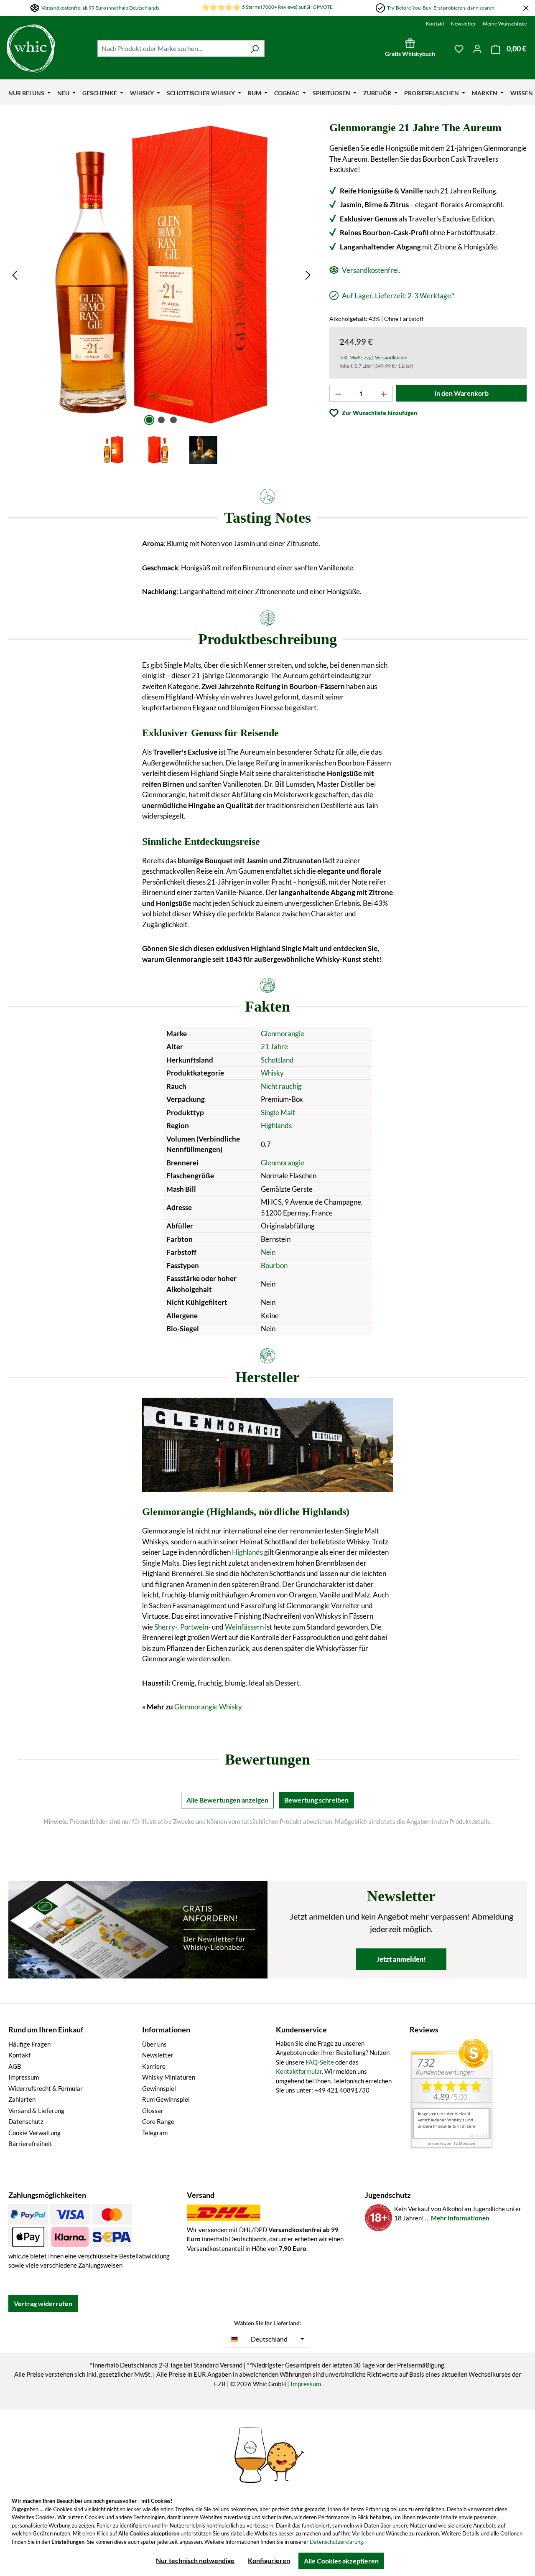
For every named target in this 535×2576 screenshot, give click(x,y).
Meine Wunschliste (505, 24)
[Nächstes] (308, 275)
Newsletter (464, 24)
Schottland (277, 1060)
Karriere (154, 2066)
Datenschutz (26, 2121)
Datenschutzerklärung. (337, 2542)
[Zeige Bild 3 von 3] (173, 420)
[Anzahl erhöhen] (384, 393)
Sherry (165, 1627)
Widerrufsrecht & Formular (46, 2088)
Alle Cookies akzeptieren (341, 2561)
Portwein (194, 1627)
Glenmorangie (283, 1034)
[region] (162, 294)
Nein (268, 1252)
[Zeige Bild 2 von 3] (161, 420)
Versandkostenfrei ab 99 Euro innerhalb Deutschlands (100, 8)
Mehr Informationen (460, 2218)
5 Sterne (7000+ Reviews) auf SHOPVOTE (287, 7)
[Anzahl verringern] (338, 393)
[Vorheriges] (15, 275)
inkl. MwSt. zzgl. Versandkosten (373, 357)
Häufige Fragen (29, 2044)
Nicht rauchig (281, 1086)
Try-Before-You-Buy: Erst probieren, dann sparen (441, 8)
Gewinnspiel (159, 2088)
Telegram (155, 2133)
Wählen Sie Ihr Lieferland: (268, 2323)
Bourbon (274, 1265)
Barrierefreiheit (30, 2144)
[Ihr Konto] (477, 48)
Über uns (154, 2044)
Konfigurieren (269, 2560)
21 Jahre (274, 1046)
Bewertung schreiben (316, 1800)
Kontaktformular (299, 2071)
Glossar (153, 2111)
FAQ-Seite (320, 2062)
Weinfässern (244, 1627)
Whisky (272, 1073)
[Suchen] (255, 48)
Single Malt (278, 1113)
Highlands (276, 1125)
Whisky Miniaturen (169, 2077)
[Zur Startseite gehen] (31, 48)
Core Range (158, 2121)
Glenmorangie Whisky (208, 1707)
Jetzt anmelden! (401, 1959)
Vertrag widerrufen (43, 2303)
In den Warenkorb (461, 393)
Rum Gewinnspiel (166, 2099)
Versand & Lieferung (36, 2111)
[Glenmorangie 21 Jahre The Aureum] (161, 275)
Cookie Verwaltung (34, 2133)
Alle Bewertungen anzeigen (227, 1800)
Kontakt (435, 24)
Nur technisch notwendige (195, 2560)
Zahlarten (22, 2099)
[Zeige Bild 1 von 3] (149, 420)
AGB (15, 2066)
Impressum (24, 2077)
